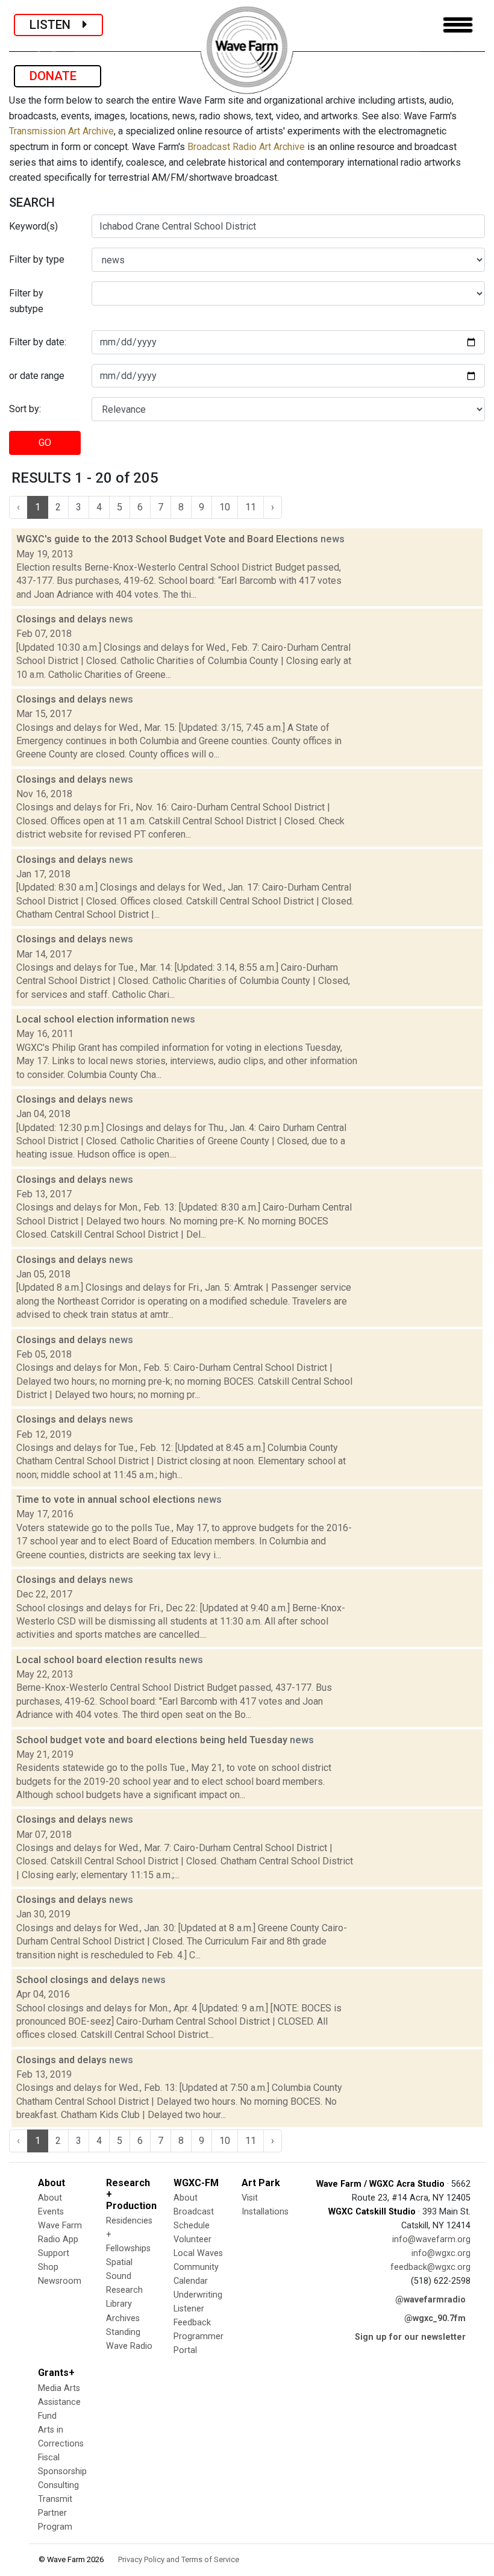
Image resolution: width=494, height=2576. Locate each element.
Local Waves (198, 2253)
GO (45, 443)
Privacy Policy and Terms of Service (179, 2559)
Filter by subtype (26, 301)
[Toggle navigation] (458, 25)
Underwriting (198, 2295)
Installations (265, 2212)
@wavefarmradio (430, 2300)
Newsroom (60, 2281)
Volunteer (192, 2239)
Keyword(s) (33, 226)
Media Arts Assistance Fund (59, 2402)
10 (225, 507)
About (50, 2198)
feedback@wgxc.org (430, 2267)
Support (54, 2253)
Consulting (58, 2485)
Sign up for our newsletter (410, 2337)
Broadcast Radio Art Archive (246, 147)
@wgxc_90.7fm (435, 2318)
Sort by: (25, 409)
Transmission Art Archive (61, 131)
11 (251, 507)
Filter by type (37, 259)
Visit (250, 2198)
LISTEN (56, 25)
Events (51, 2212)
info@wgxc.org (441, 2253)
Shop (48, 2267)
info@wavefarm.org (431, 2239)
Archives (123, 2318)
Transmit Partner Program (55, 2513)
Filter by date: (38, 342)
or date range (37, 376)
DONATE (58, 76)
